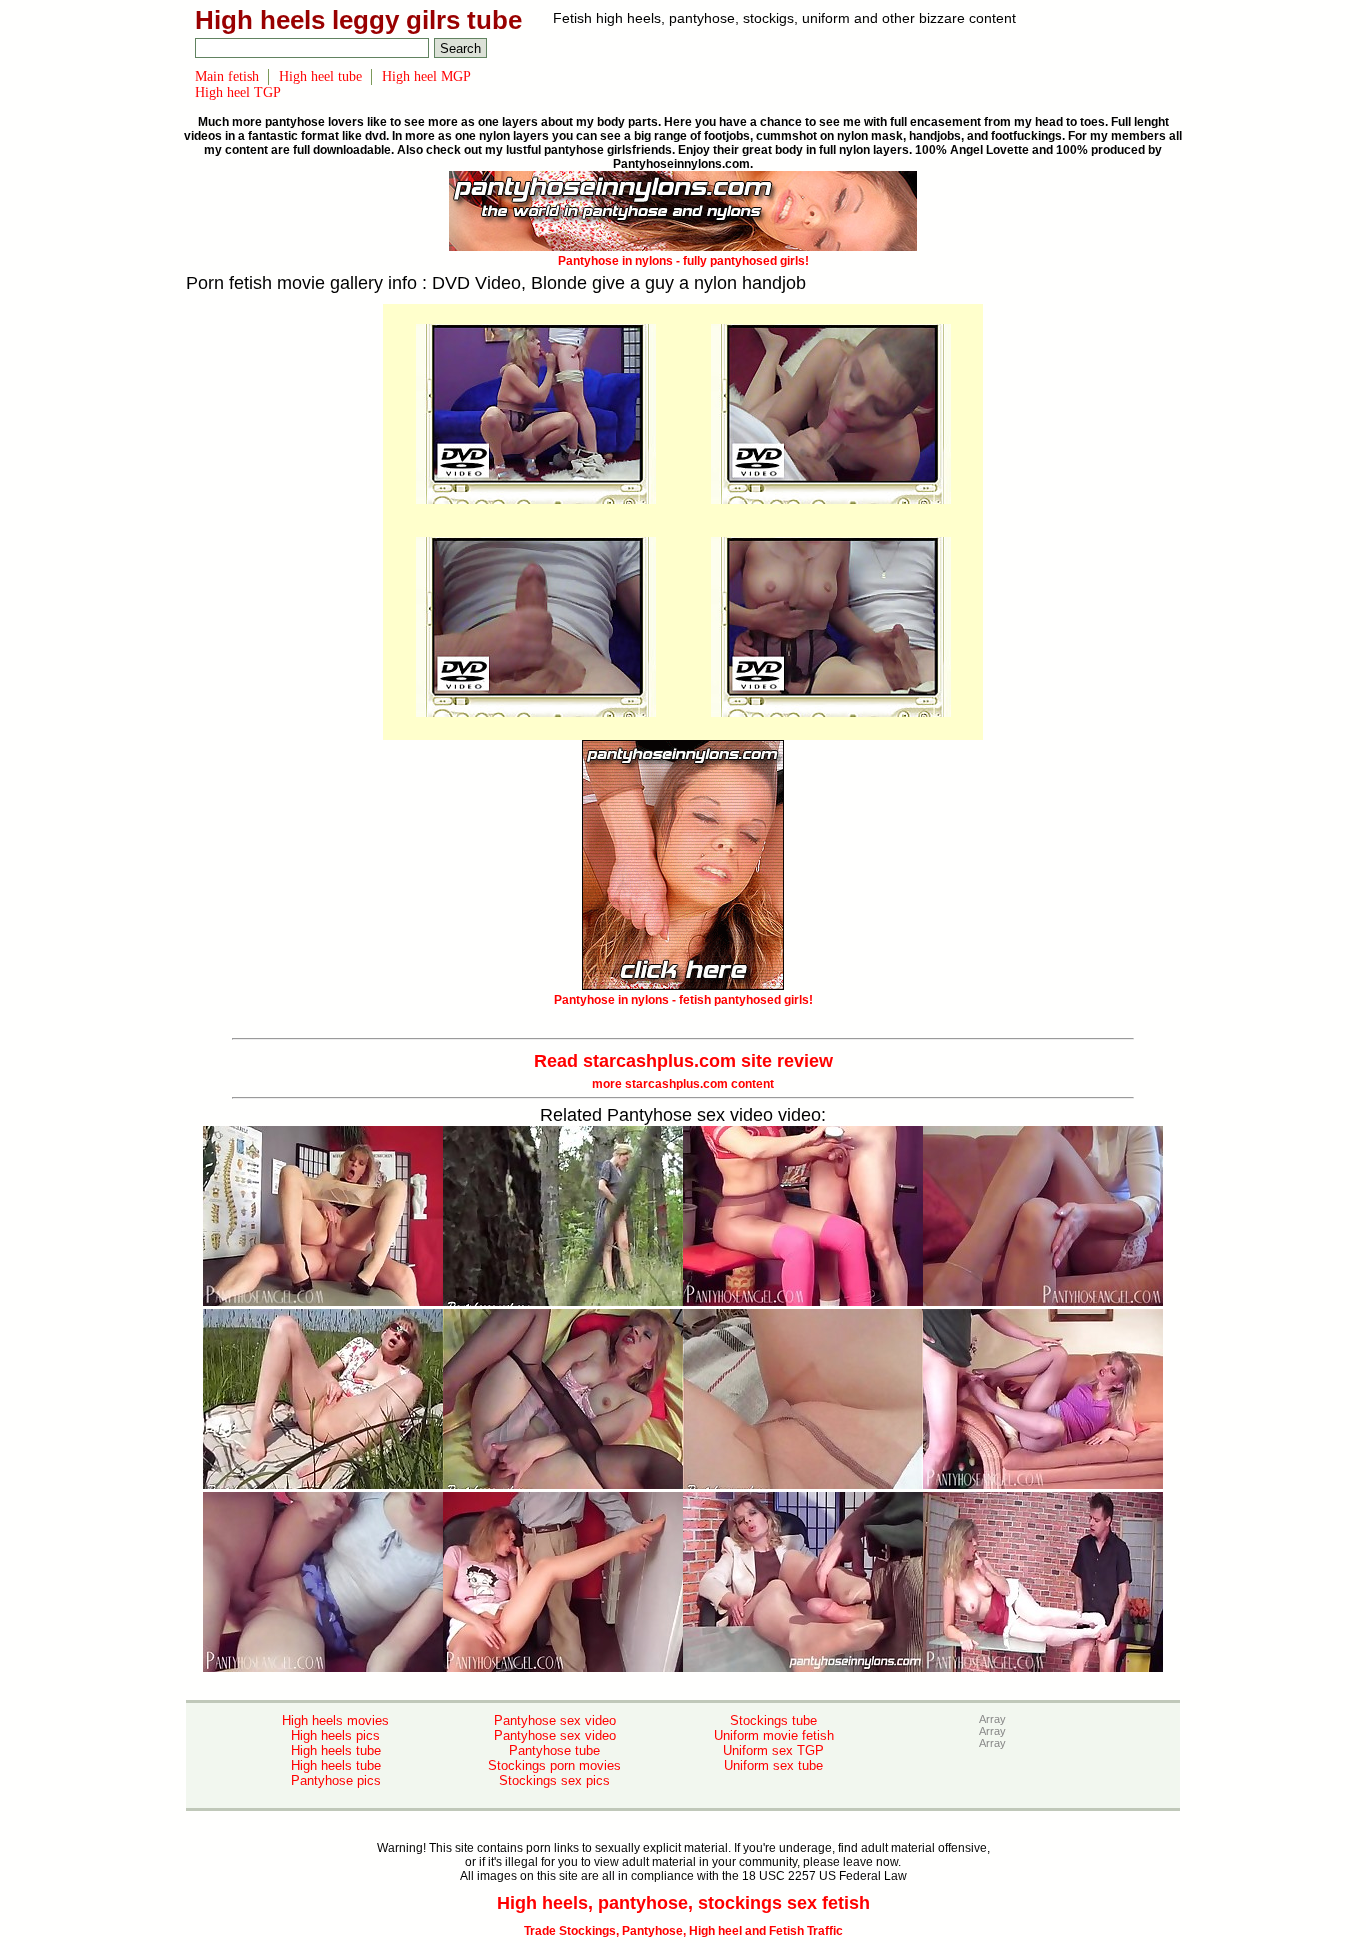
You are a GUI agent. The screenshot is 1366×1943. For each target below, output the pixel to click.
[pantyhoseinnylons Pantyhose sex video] (536, 500)
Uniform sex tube (773, 1765)
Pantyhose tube (554, 1750)
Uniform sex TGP (773, 1750)
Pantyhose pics (336, 1780)
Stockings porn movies (554, 1765)
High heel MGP (426, 76)
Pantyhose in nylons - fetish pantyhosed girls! (683, 1000)
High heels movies (335, 1720)
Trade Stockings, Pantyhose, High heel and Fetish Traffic (683, 1931)
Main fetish (227, 76)
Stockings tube (773, 1720)
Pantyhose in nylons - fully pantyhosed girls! (683, 261)
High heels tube (336, 1750)
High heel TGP (238, 92)
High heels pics (335, 1735)
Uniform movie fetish (774, 1735)
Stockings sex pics (554, 1780)
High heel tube (320, 76)
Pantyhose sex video (555, 1720)
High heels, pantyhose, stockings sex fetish (683, 1903)
